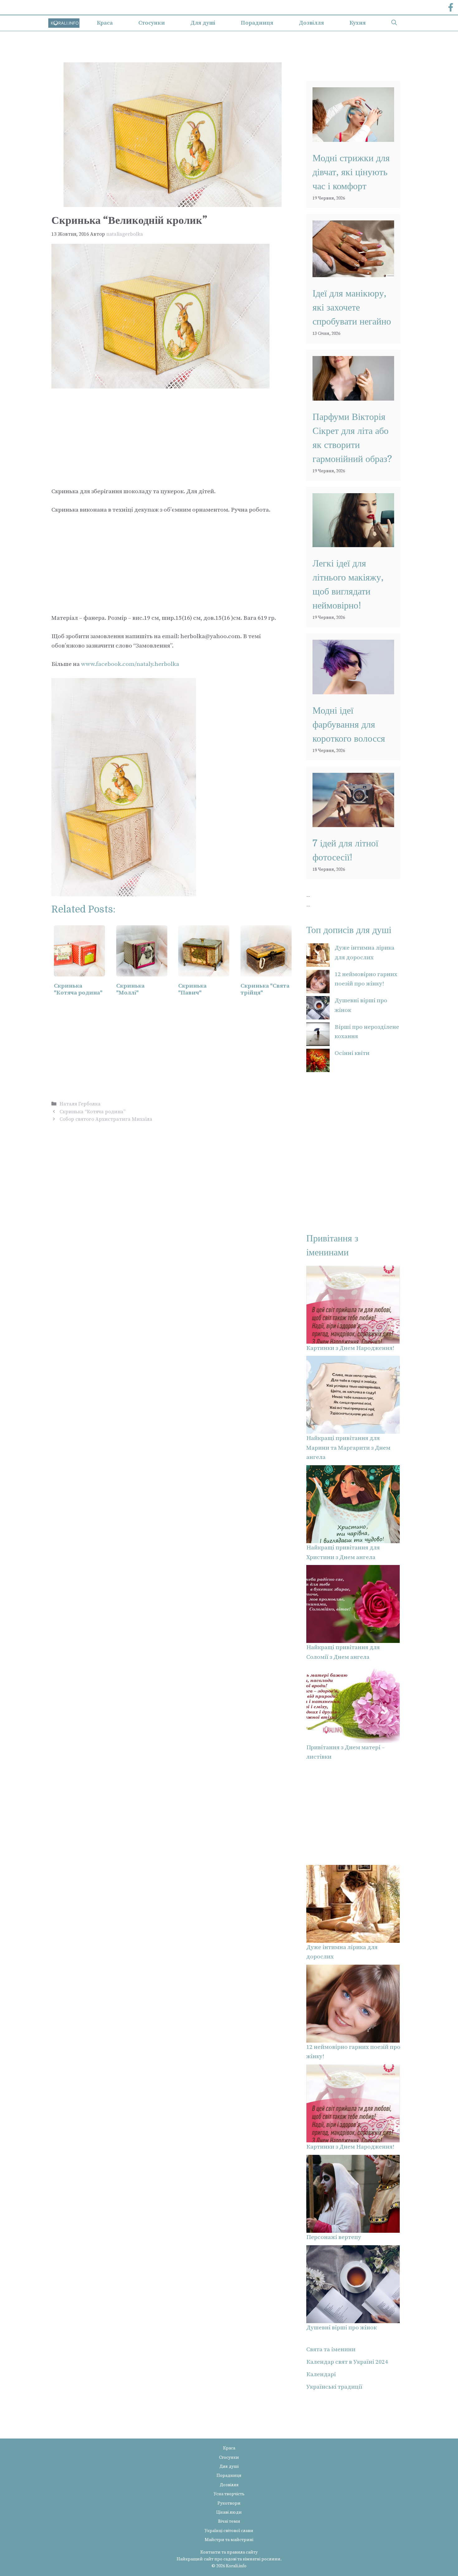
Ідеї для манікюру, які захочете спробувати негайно (352, 307)
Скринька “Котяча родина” (93, 1112)
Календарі (321, 2374)
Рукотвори (229, 2503)
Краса (105, 23)
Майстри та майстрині (229, 2540)
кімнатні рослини (262, 2559)
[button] (394, 23)
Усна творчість (229, 2494)
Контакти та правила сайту (229, 2552)
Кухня (358, 23)
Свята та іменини (331, 2350)
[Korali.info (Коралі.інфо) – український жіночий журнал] (64, 23)
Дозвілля (311, 23)
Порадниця (257, 23)
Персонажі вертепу (334, 2237)
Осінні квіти (352, 1053)
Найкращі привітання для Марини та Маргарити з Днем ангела (348, 1448)
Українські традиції (334, 2387)
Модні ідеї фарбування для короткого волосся (349, 725)
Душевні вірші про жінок (341, 2328)
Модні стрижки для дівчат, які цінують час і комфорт (351, 172)
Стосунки (152, 23)
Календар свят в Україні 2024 (347, 2362)
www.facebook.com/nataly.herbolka (130, 664)
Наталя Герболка (80, 1104)
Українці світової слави (229, 2531)
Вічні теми (229, 2521)
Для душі (203, 23)
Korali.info (236, 2566)
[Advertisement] (173, 435)
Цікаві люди (229, 2512)
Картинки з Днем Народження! (350, 1348)
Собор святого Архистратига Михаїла (106, 1119)
